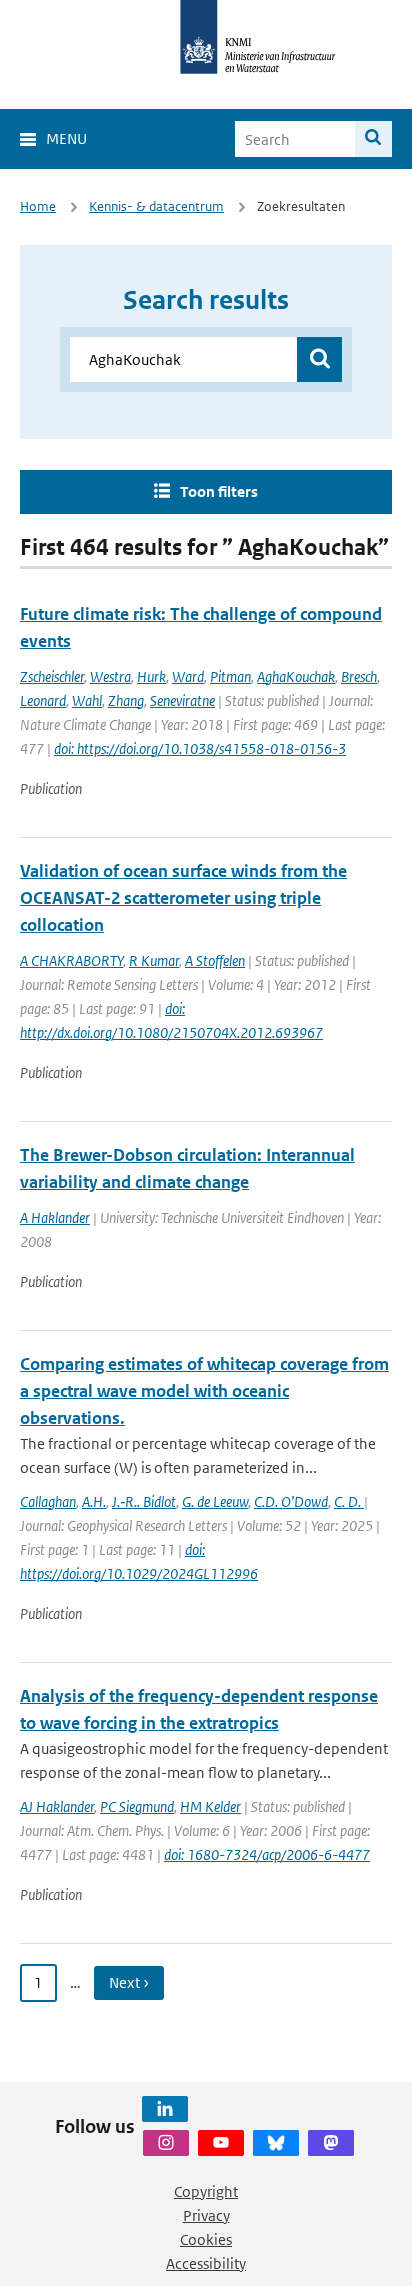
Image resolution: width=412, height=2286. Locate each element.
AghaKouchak (296, 676)
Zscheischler (52, 676)
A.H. (94, 1501)
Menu (66, 138)
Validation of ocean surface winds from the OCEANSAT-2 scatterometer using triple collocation (183, 898)
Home (38, 206)
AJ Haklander (57, 1806)
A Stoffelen (215, 960)
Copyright (206, 2191)
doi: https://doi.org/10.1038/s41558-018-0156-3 (200, 748)
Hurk (151, 676)
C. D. (349, 1501)
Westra (110, 676)
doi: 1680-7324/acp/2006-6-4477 (267, 1854)
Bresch (359, 676)
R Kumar (154, 960)
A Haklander (55, 1217)
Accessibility (206, 2263)
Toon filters (219, 491)
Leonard (43, 700)
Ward (188, 676)
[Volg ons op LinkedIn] (165, 2109)
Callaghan (48, 1501)
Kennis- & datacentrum (156, 206)
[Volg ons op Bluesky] (276, 2143)
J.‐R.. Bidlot (144, 1501)
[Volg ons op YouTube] (221, 2143)
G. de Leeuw (215, 1501)
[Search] (373, 139)
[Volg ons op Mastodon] (331, 2143)
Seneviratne (182, 700)
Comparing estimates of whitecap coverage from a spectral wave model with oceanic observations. (204, 1391)
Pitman (230, 676)
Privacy (206, 2215)
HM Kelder (210, 1806)
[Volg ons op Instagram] (166, 2143)
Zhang (126, 700)
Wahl (87, 700)
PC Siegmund (137, 1806)
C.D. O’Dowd (291, 1501)
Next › (129, 1982)
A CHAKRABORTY (71, 960)
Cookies (206, 2239)
